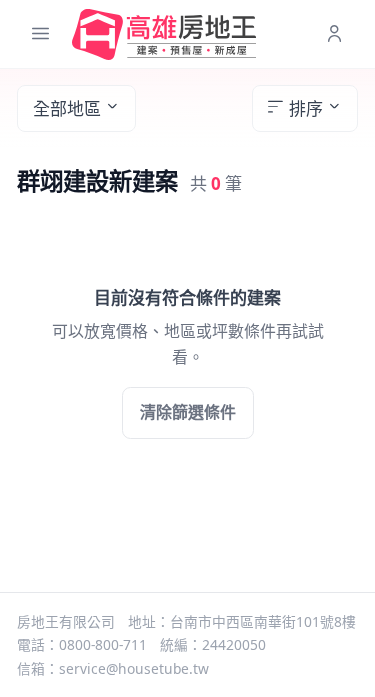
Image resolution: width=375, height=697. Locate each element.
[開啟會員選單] (334, 34)
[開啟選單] (40, 34)
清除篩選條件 (188, 412)
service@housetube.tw (134, 668)
